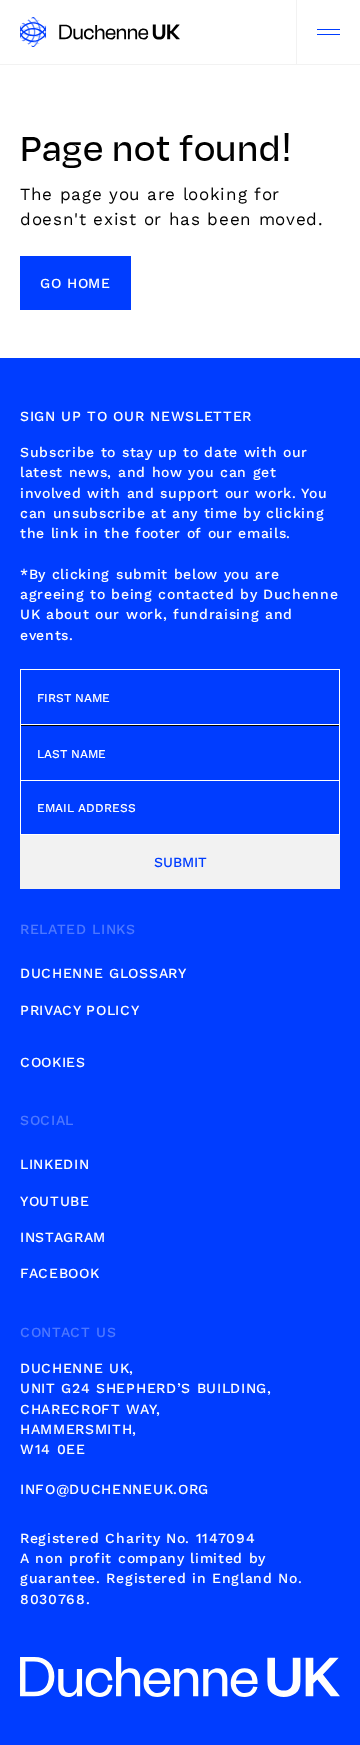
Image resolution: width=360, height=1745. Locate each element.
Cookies (53, 1062)
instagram (63, 1237)
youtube (55, 1201)
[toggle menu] (328, 32)
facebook (59, 1273)
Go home (75, 283)
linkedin (54, 1164)
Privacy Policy (80, 1010)
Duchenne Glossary (103, 973)
